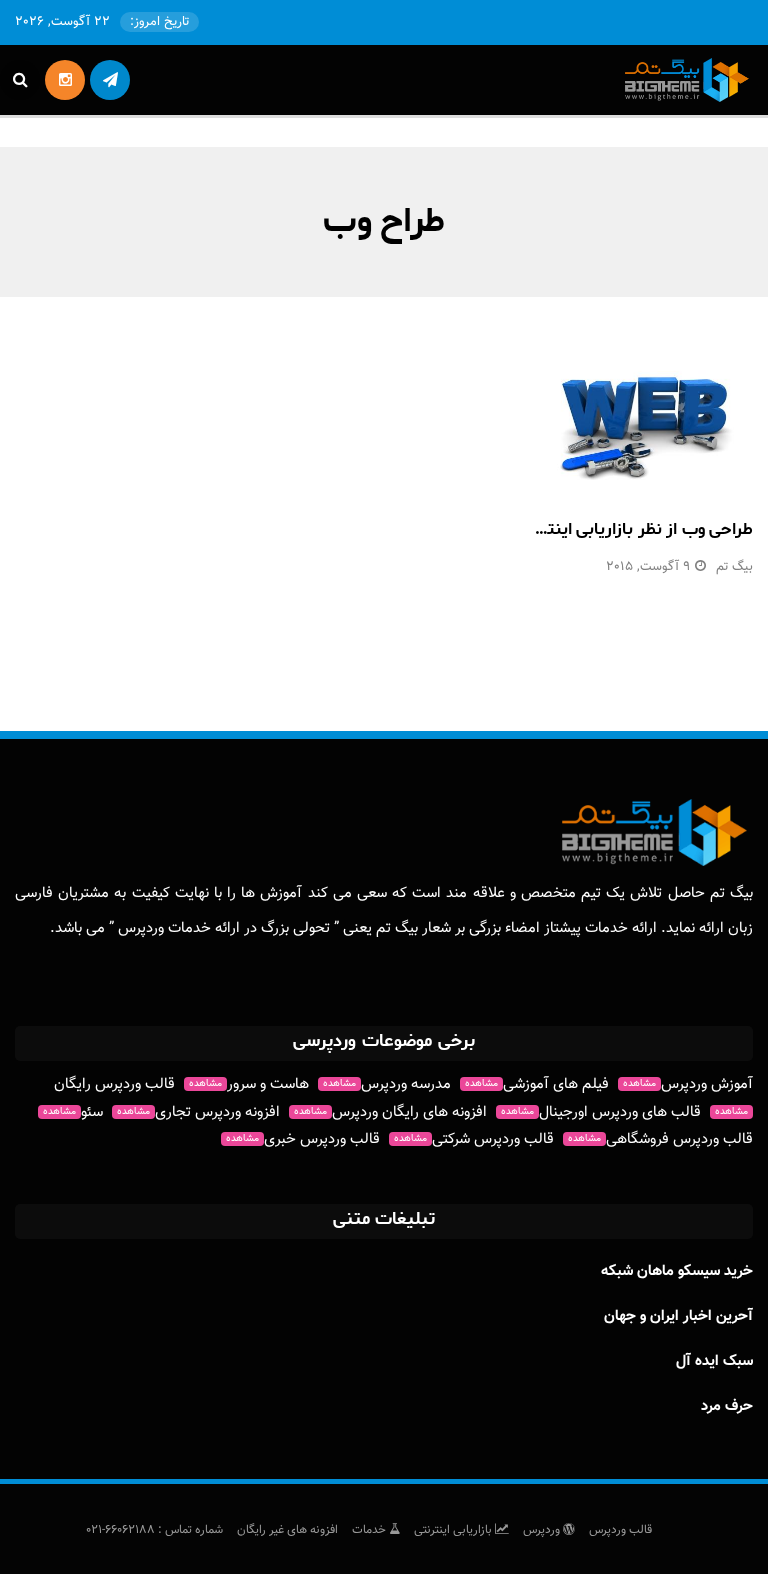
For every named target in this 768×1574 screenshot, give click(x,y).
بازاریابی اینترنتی (454, 1530)
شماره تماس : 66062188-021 (154, 1530)
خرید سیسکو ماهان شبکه (677, 1271)
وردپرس (543, 1530)
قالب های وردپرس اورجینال (601, 1112)
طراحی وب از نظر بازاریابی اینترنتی (634, 529)
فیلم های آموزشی (537, 1084)
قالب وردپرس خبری (303, 1139)
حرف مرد (727, 1406)
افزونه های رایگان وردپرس (390, 1112)
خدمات (370, 1530)
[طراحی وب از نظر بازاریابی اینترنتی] (645, 422)
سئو (73, 1112)
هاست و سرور (249, 1084)
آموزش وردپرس (688, 1084)
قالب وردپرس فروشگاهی (660, 1139)
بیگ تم (734, 567)
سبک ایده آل (714, 1361)
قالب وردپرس (620, 1530)
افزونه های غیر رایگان (287, 1530)
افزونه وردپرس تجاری (198, 1112)
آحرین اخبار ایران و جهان (678, 1316)
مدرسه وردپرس (387, 1084)
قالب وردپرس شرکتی (474, 1139)
